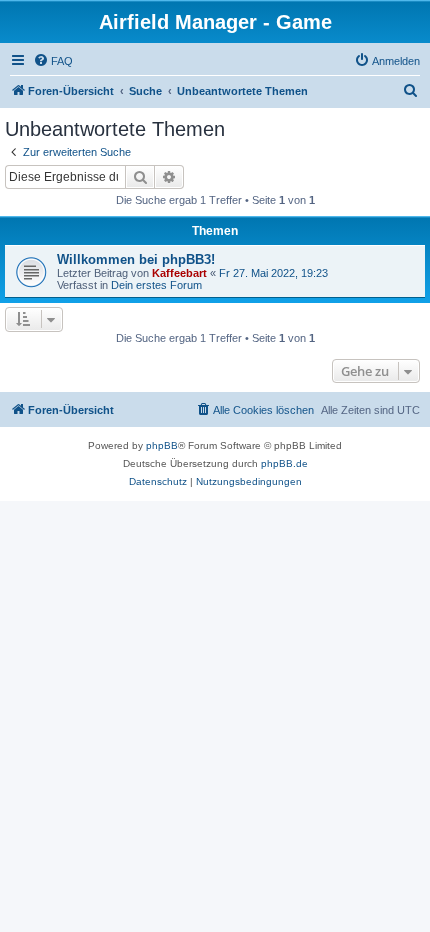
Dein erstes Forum (156, 285)
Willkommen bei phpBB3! (136, 259)
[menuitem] (53, 61)
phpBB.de (284, 463)
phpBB (162, 445)
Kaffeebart (179, 273)
